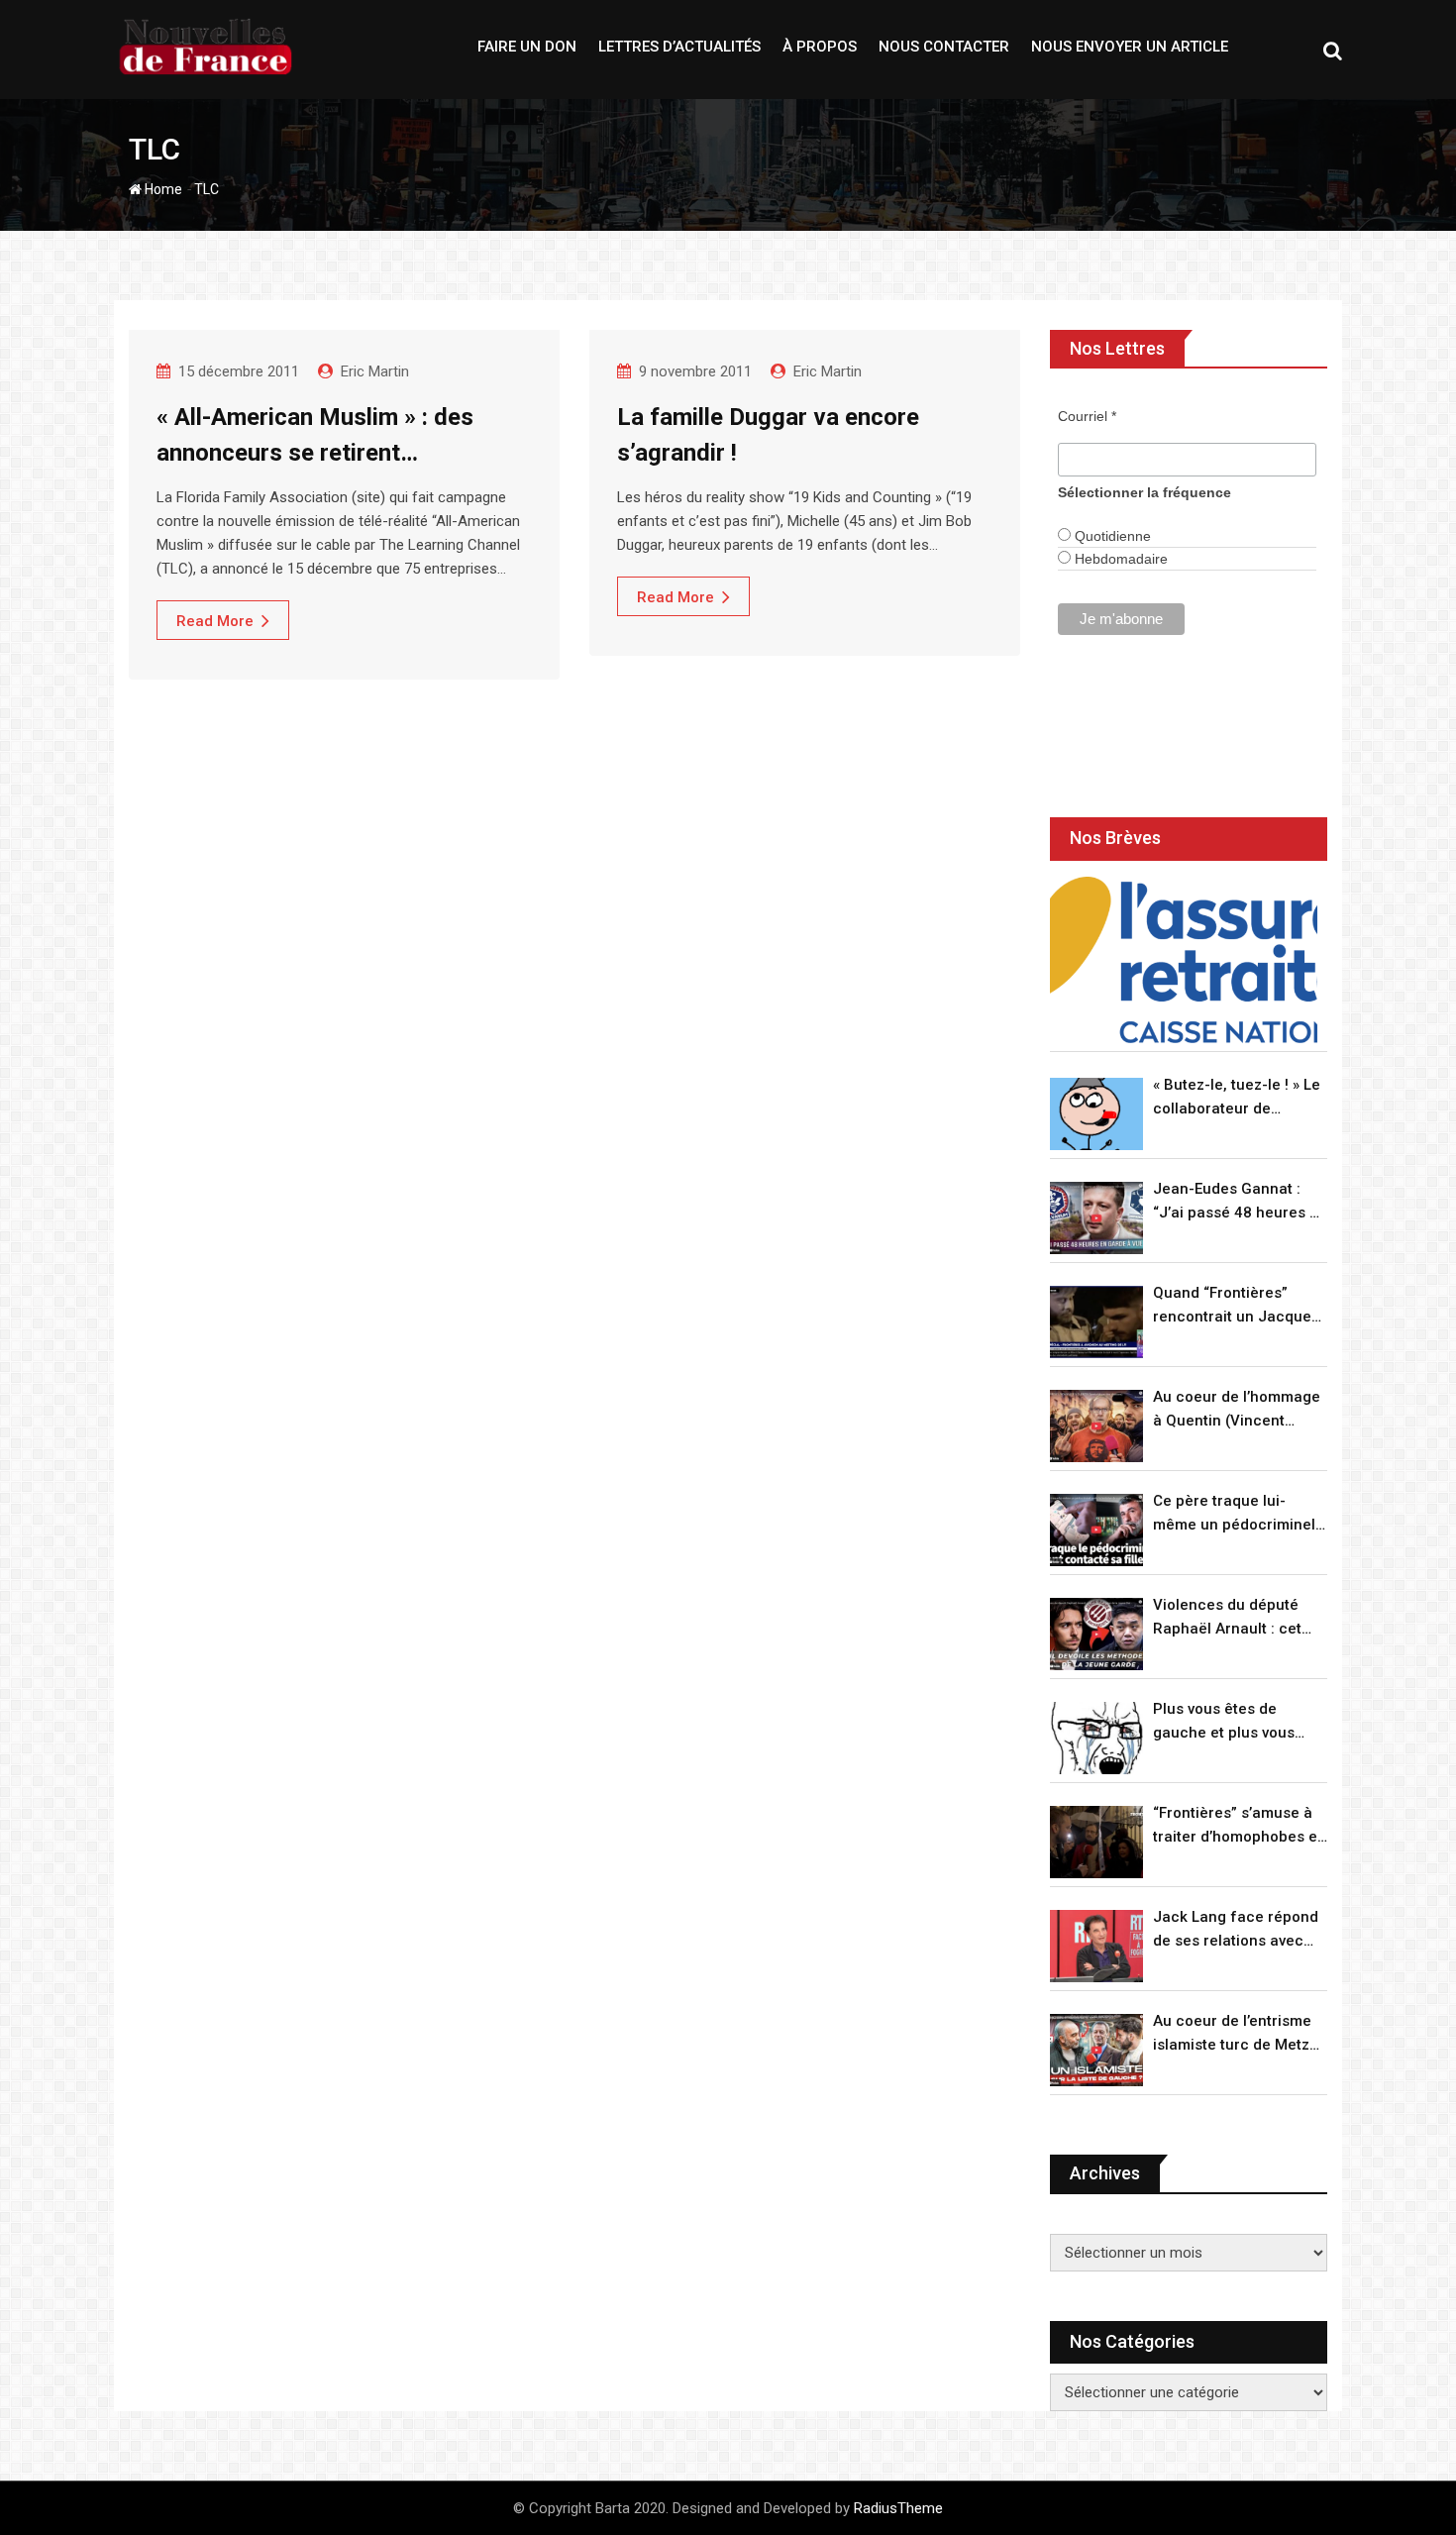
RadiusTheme (898, 2508)
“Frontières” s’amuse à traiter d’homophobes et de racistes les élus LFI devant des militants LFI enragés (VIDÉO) (1238, 1826)
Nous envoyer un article (1130, 47)
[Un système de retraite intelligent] (1184, 960)
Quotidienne (1111, 536)
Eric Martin (375, 371)
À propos (820, 47)
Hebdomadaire (1119, 559)
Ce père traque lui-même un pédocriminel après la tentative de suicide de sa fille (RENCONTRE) (1234, 1514)
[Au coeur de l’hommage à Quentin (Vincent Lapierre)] (1096, 1426)
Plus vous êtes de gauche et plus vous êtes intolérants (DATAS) (1239, 1722)
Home (162, 189)
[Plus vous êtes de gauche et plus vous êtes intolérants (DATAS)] (1096, 1738)
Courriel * (1087, 416)
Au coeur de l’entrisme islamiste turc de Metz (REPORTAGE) (1232, 2034)
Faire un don (527, 47)
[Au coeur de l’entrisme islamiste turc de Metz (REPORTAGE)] (1096, 2050)
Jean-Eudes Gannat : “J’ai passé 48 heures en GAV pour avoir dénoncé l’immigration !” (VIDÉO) (1240, 1202)
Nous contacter (944, 47)
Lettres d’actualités (679, 47)
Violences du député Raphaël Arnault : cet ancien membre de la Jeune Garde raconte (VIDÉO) (1229, 1618)
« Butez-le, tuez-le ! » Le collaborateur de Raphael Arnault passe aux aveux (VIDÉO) (1237, 1098)
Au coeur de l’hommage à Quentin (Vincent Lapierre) (1237, 1410)
